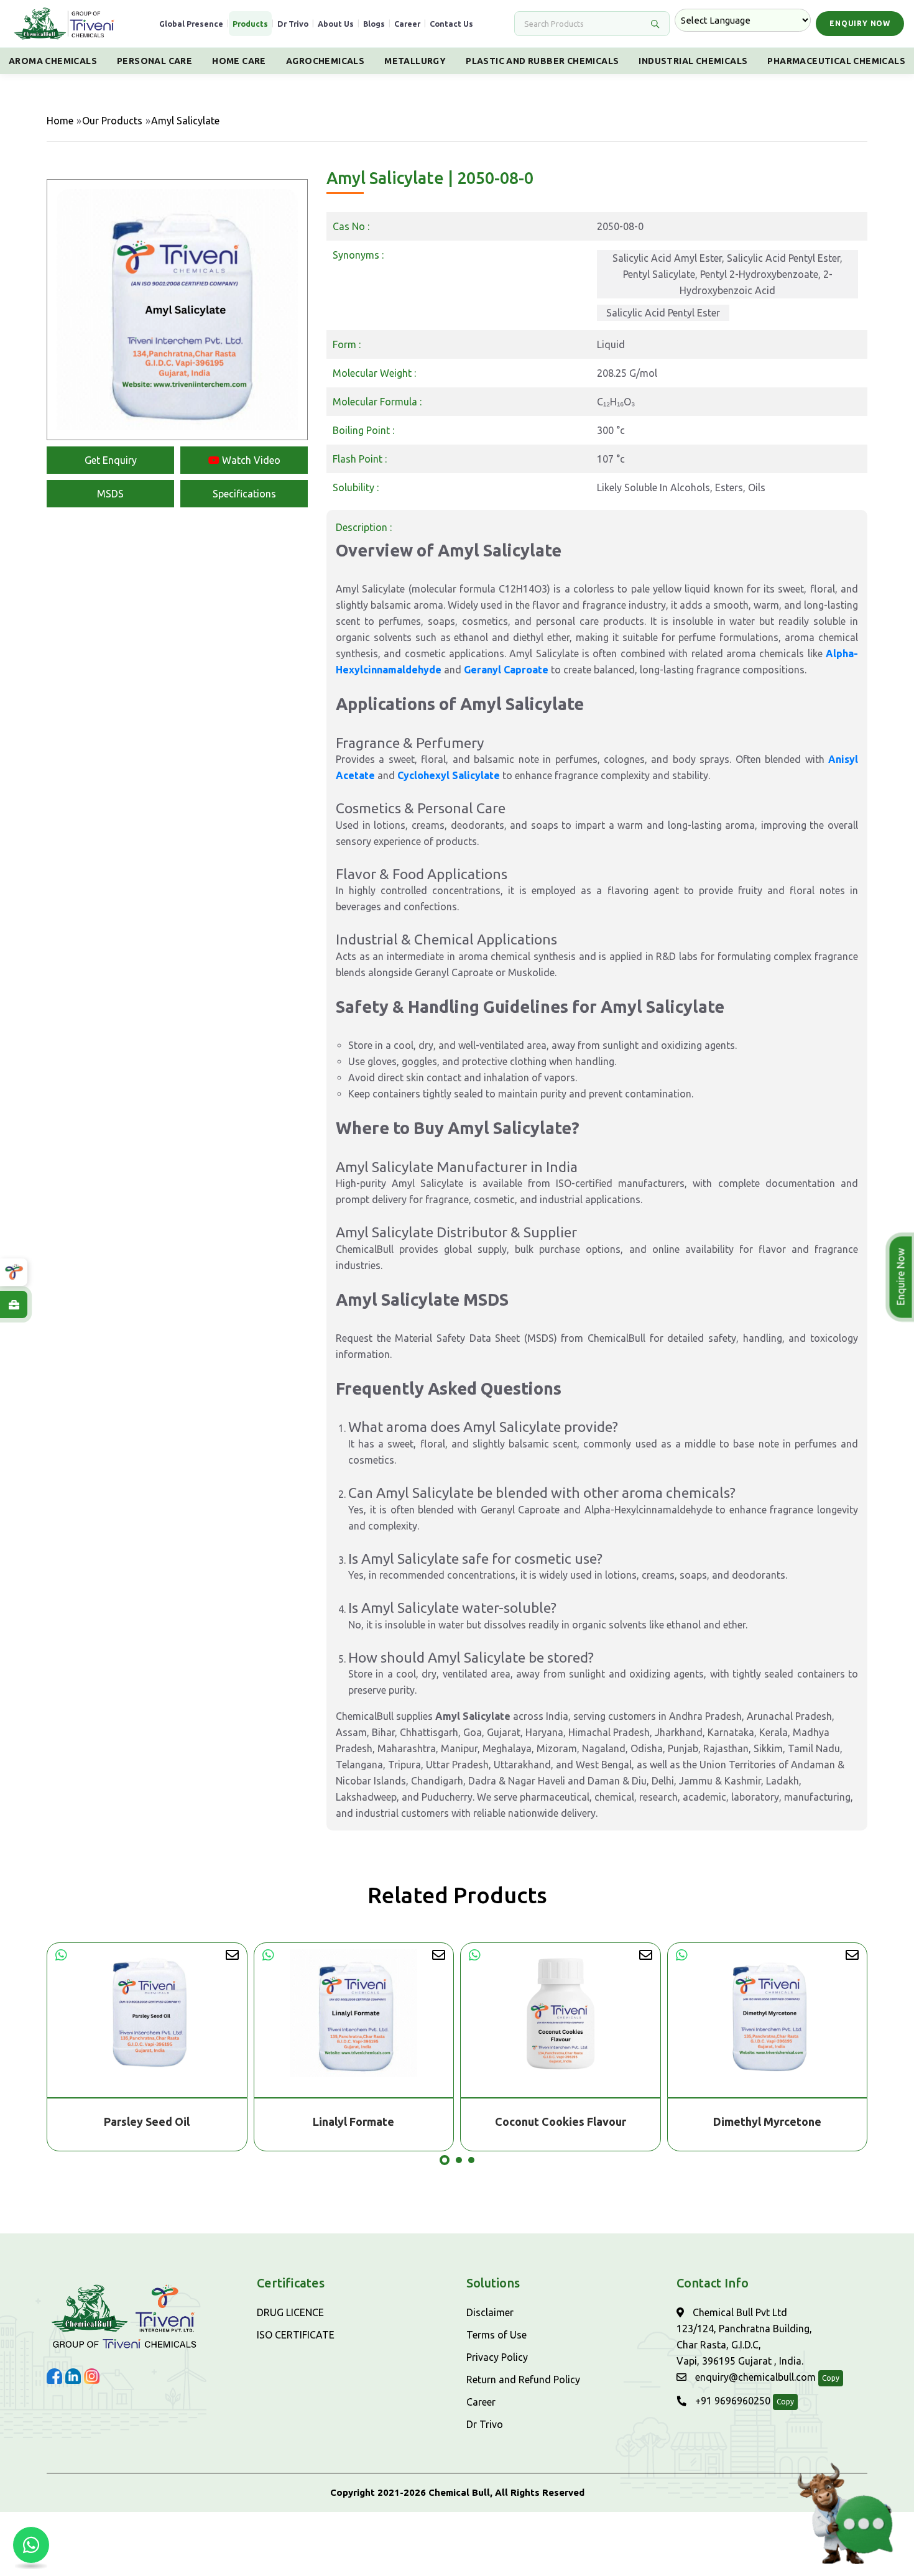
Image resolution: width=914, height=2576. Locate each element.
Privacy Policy (497, 2357)
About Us (336, 24)
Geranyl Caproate (506, 670)
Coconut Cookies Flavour (354, 2121)
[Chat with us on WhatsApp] (31, 2545)
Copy (831, 2378)
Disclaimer (490, 2312)
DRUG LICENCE (290, 2312)
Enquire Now (899, 1277)
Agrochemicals (325, 61)
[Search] (655, 24)
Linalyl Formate (147, 2121)
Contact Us (451, 24)
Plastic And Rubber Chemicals (542, 61)
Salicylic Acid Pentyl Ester (663, 313)
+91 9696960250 (732, 2401)
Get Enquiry (111, 460)
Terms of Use (496, 2335)
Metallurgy (415, 61)
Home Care (239, 61)
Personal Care (155, 61)
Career (407, 24)
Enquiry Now (860, 23)
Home (60, 121)
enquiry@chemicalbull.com (754, 2377)
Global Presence (191, 24)
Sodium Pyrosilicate (768, 2121)
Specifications (244, 494)
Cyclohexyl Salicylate (449, 775)
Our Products (112, 121)
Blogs (374, 24)
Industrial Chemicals (693, 61)
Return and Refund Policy (523, 2380)
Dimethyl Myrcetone (561, 2121)
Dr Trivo (293, 24)
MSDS (110, 494)
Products (250, 24)
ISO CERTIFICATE (296, 2335)
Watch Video (250, 460)
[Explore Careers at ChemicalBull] (14, 1304)
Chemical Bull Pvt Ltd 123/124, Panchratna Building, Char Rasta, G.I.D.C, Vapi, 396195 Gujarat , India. (744, 2337)
